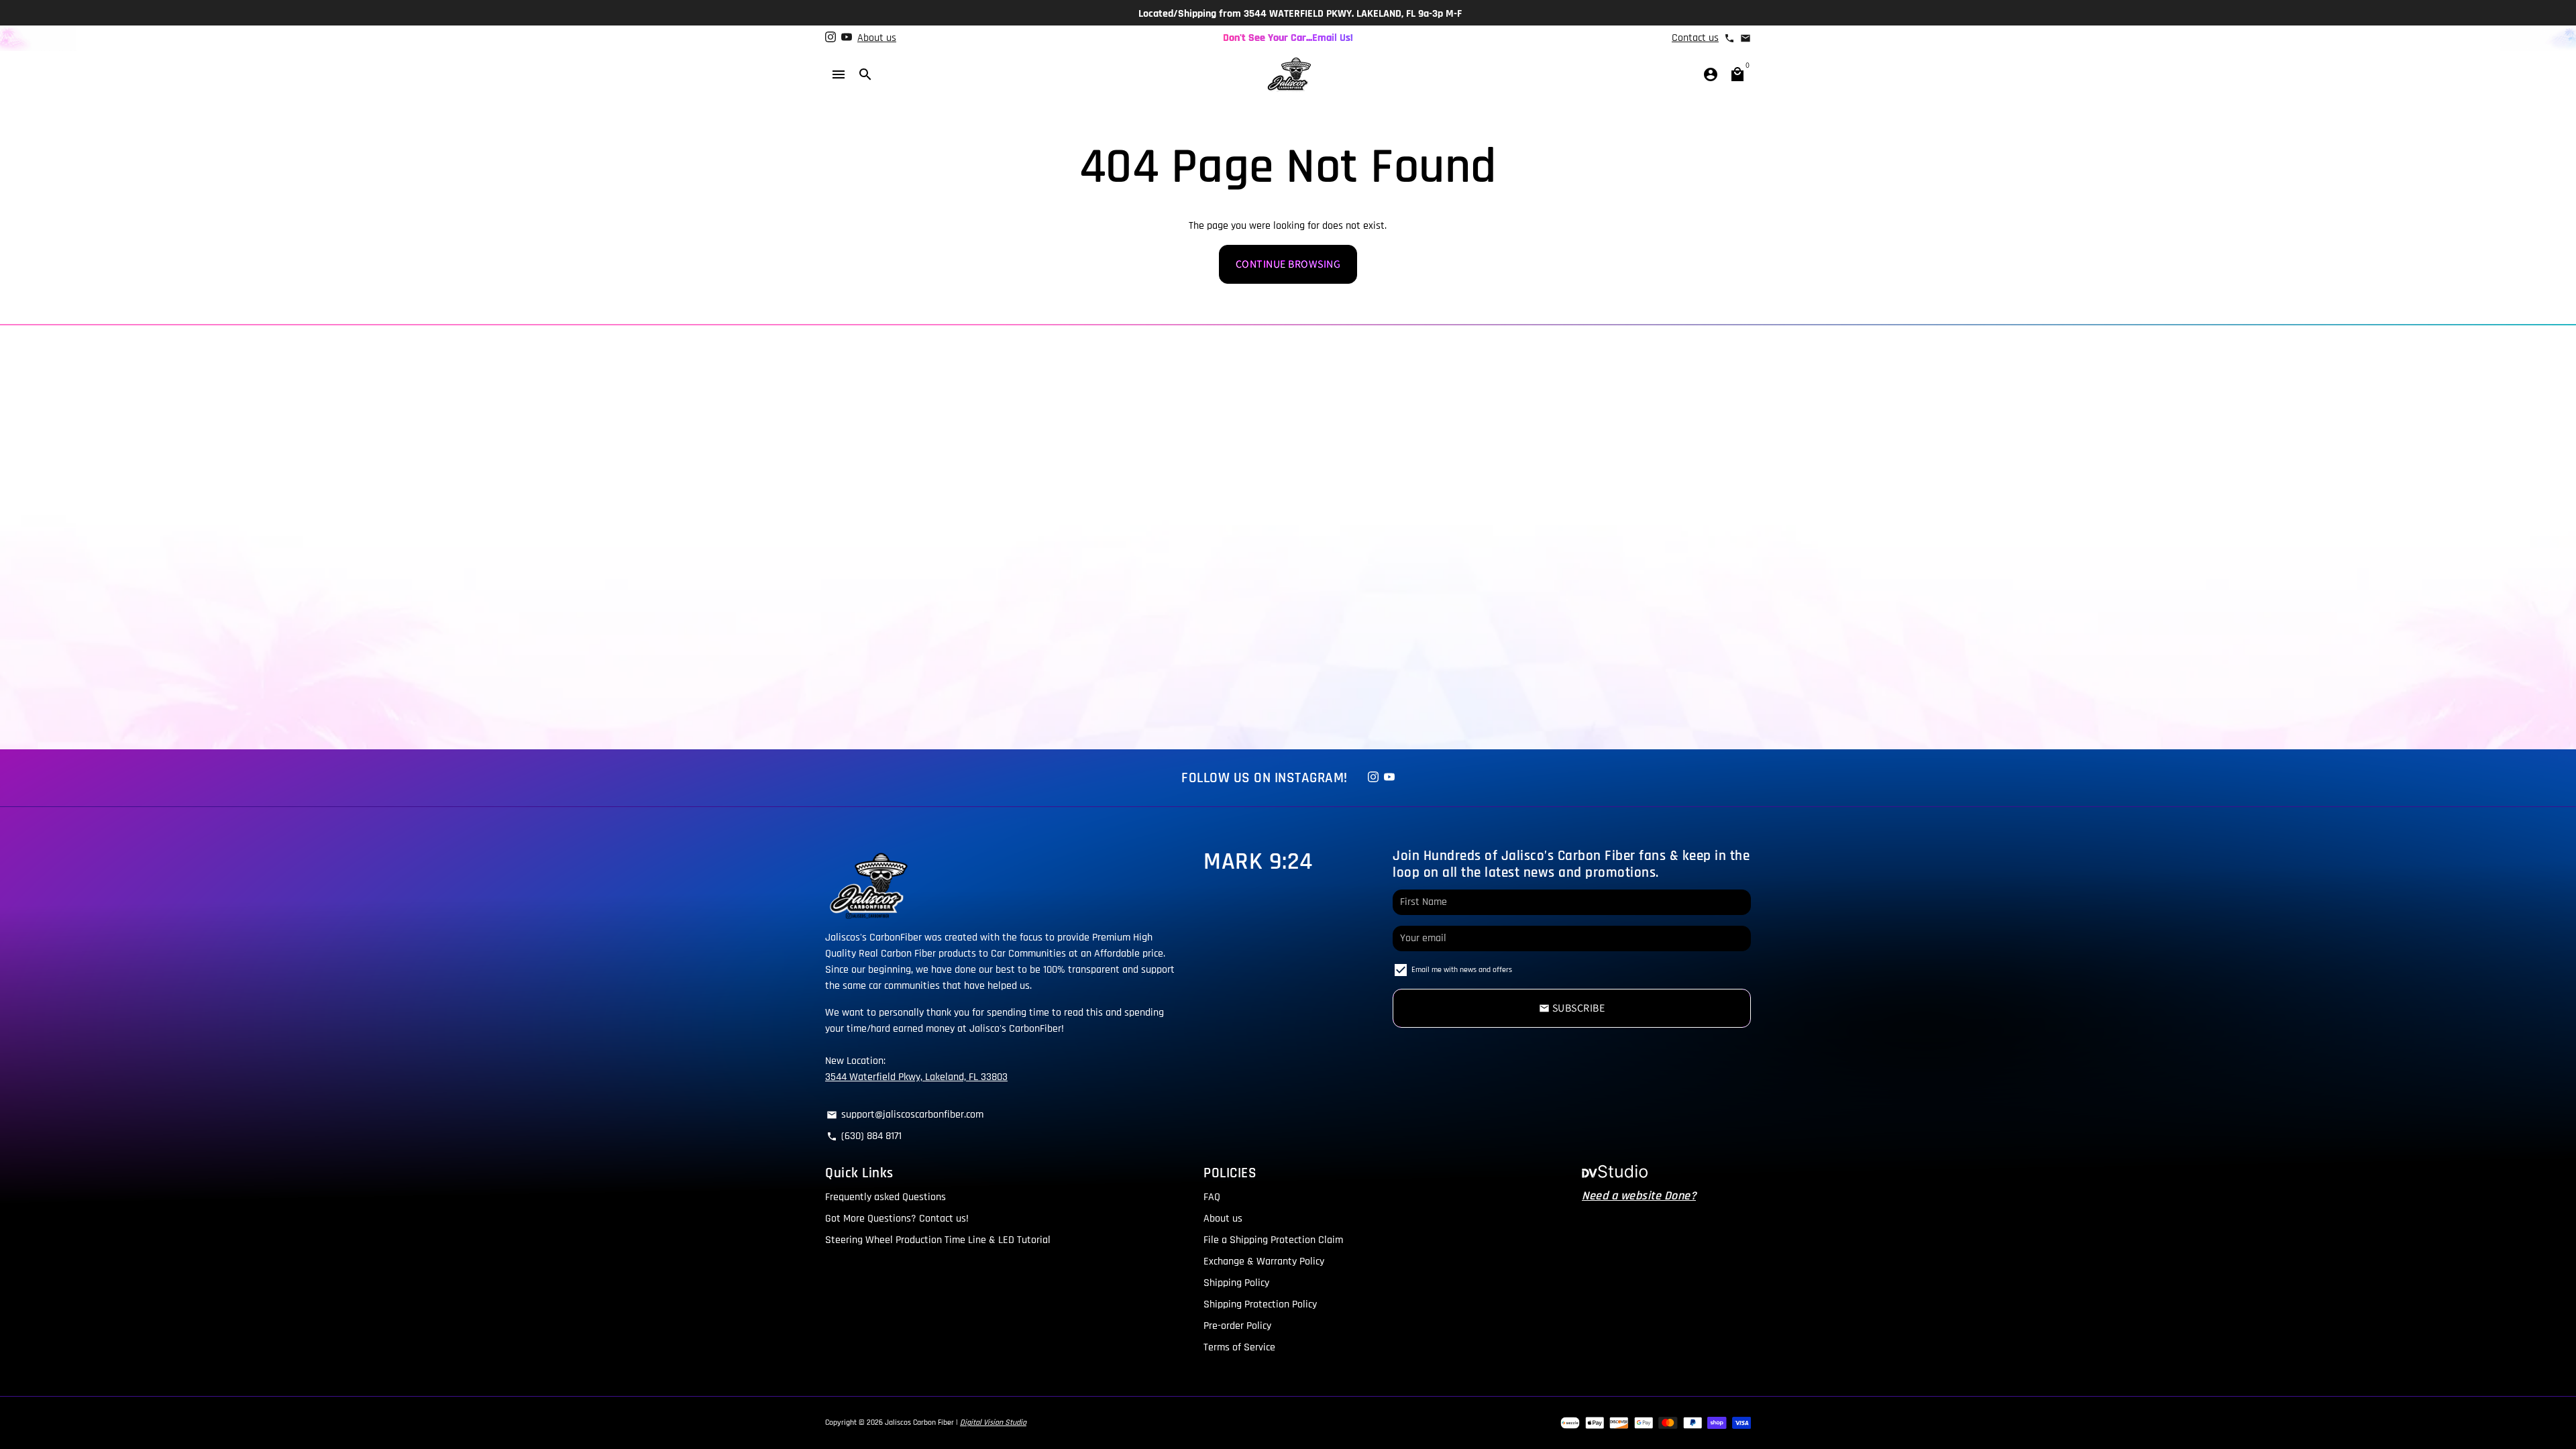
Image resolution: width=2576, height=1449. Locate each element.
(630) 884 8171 (864, 1136)
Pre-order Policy (1237, 1326)
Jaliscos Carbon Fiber (919, 1423)
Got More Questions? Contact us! (897, 1219)
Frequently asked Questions (885, 1197)
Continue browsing (1288, 264)
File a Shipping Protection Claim (1273, 1240)
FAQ (1212, 1197)
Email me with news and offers (1462, 970)
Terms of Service (1239, 1347)
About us (877, 38)
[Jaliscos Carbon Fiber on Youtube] (847, 38)
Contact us (1695, 38)
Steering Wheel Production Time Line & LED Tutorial (938, 1240)
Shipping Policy (1236, 1283)
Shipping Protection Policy (1260, 1304)
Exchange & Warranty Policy (1264, 1262)
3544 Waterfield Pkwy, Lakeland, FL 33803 (916, 1077)
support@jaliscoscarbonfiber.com (905, 1115)
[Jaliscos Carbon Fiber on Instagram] (830, 38)
